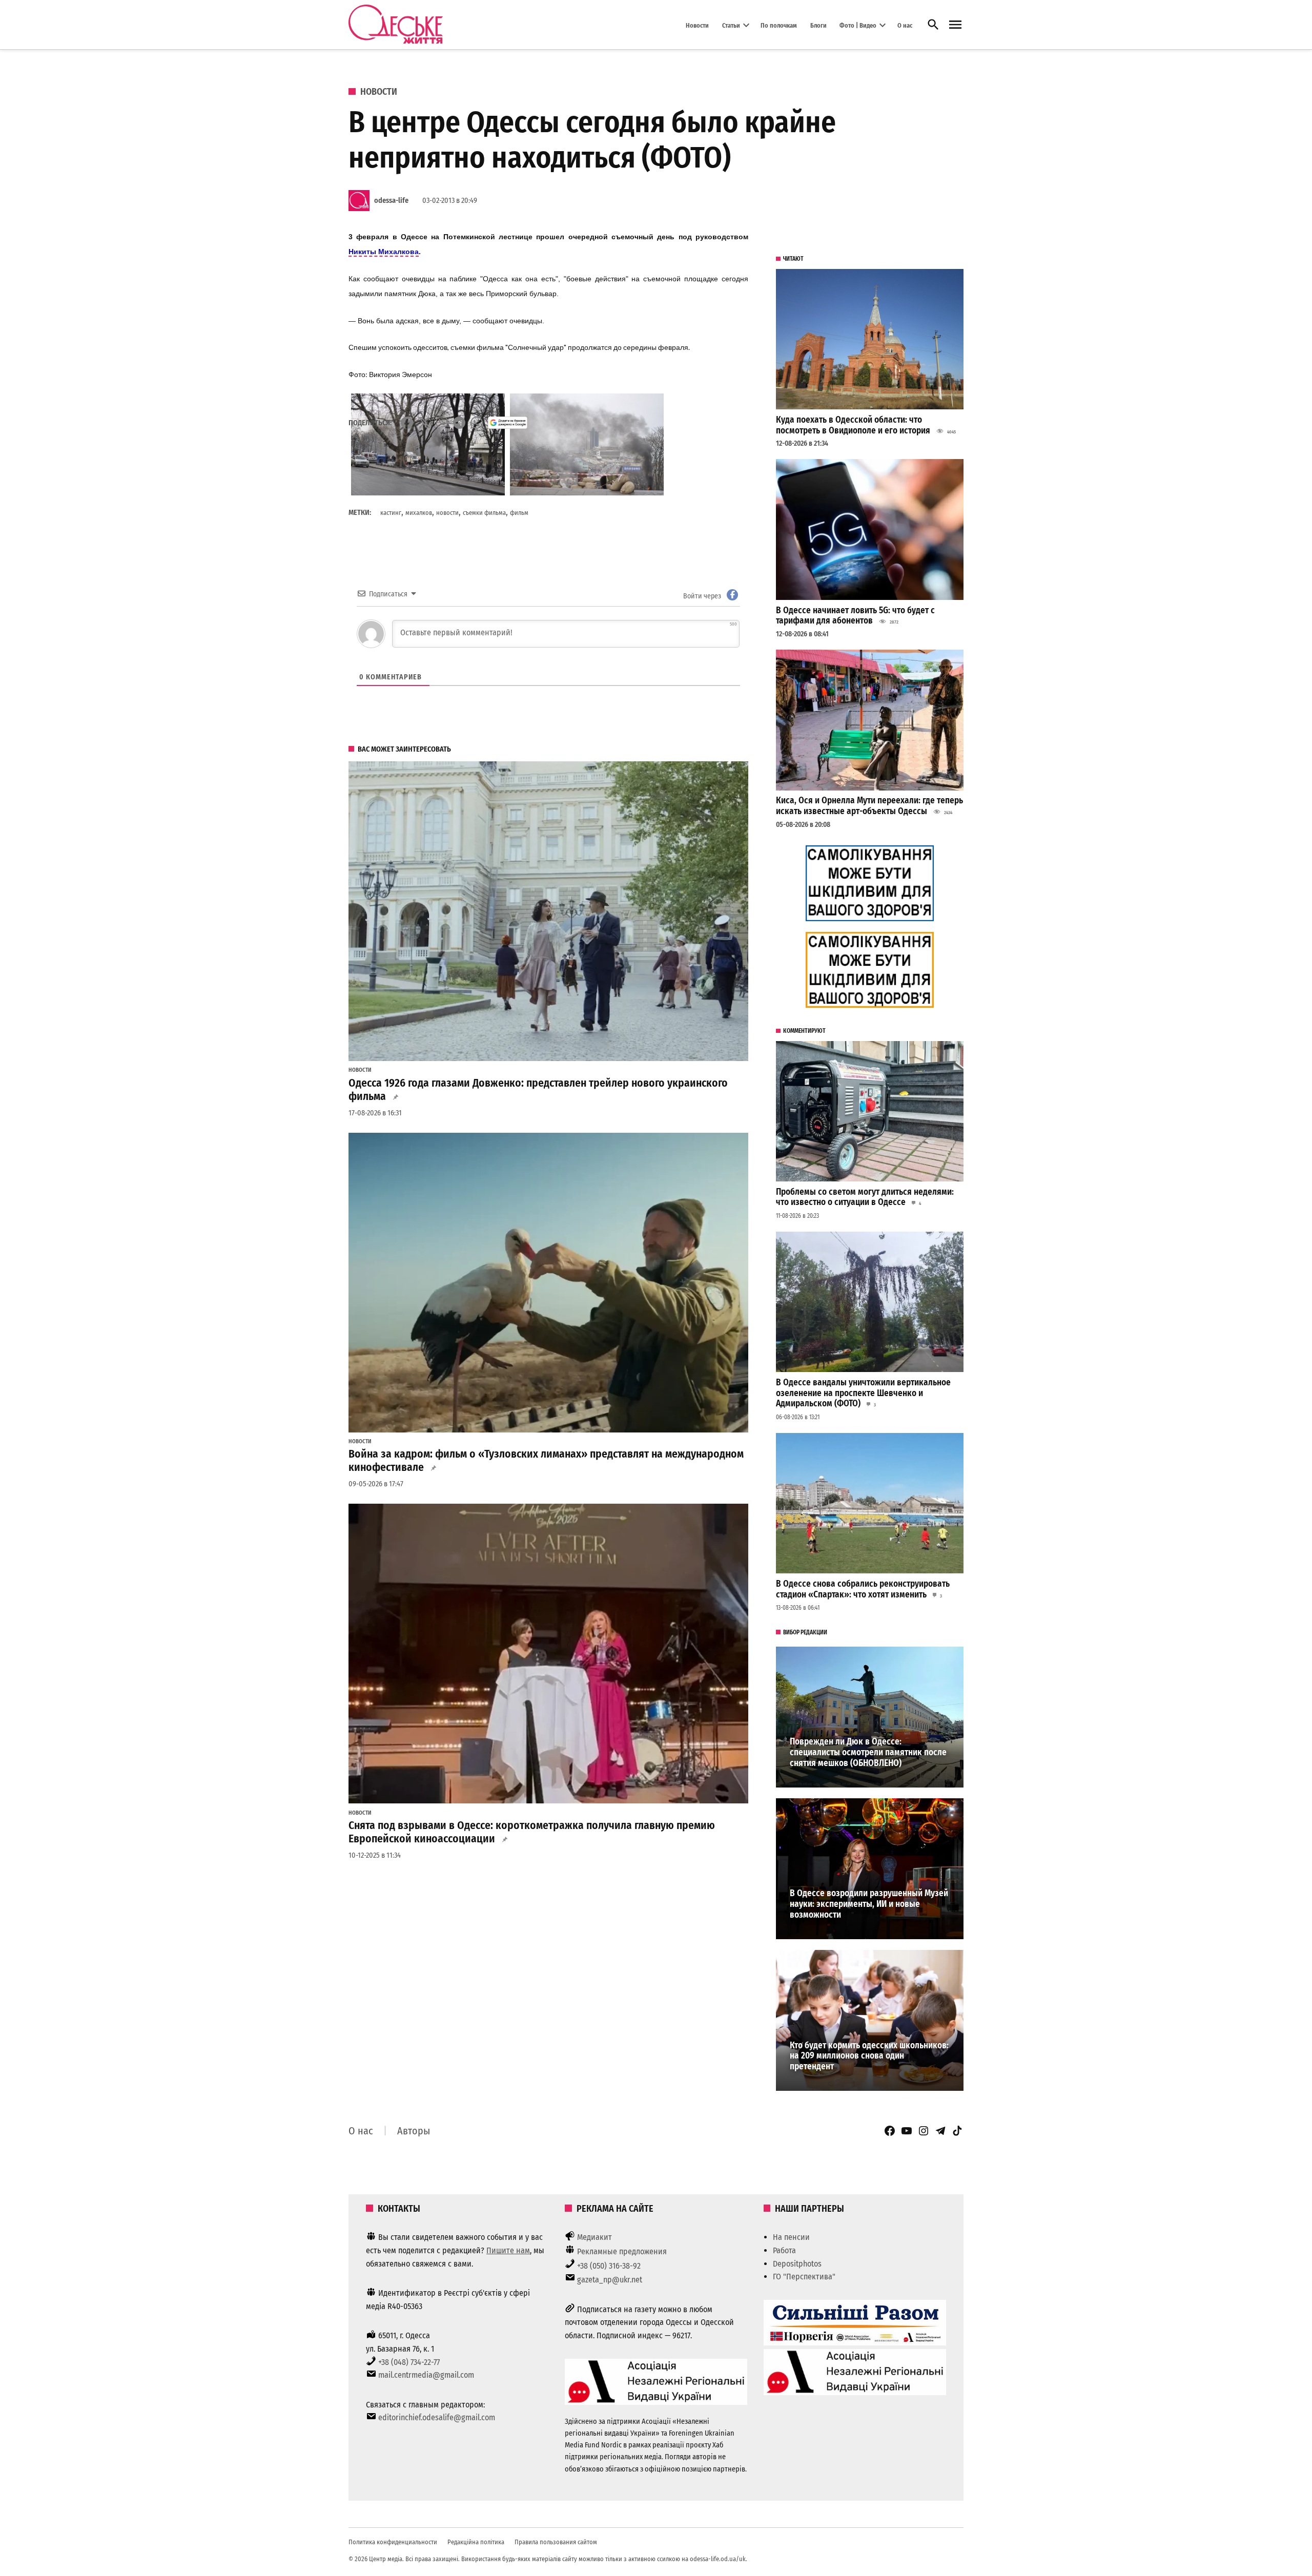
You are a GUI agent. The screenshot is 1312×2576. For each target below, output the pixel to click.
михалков (419, 513)
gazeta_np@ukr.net (610, 2280)
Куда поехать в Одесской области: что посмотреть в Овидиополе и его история (853, 425)
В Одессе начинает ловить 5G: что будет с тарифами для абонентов (855, 616)
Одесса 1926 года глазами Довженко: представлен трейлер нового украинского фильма (538, 1090)
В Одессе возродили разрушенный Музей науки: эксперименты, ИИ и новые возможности (869, 1904)
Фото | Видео (858, 25)
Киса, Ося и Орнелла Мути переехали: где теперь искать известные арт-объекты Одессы (869, 806)
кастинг (391, 513)
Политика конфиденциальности (393, 2542)
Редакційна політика (476, 2542)
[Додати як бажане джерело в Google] (508, 423)
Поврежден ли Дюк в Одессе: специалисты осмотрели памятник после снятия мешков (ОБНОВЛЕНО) (868, 1752)
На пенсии (791, 2237)
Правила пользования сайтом (556, 2542)
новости (447, 513)
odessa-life (391, 201)
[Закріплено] (955, 25)
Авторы (414, 2131)
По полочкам (779, 25)
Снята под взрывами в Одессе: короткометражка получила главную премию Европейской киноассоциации (532, 1832)
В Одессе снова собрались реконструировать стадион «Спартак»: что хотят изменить (863, 1589)
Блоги (818, 25)
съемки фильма (484, 513)
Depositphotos (797, 2264)
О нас (905, 25)
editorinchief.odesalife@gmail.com (437, 2417)
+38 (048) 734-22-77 (409, 2362)
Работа (784, 2250)
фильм (519, 513)
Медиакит (594, 2237)
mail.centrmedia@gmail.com (426, 2375)
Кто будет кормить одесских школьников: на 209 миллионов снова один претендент (869, 2056)
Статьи (731, 25)
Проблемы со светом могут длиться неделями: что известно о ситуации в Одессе (865, 1197)
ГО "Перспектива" (804, 2277)
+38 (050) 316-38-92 (609, 2266)
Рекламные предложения (622, 2251)
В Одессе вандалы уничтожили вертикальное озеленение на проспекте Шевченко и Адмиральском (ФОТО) (863, 1393)
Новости (697, 25)
